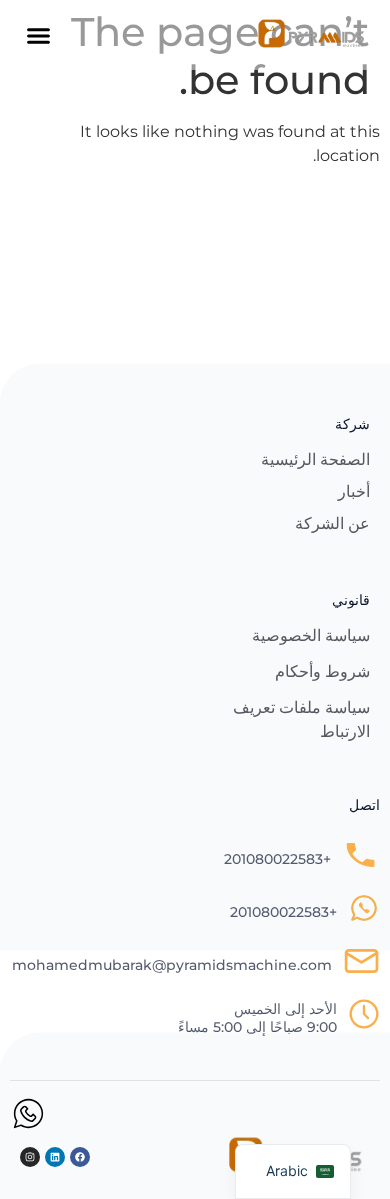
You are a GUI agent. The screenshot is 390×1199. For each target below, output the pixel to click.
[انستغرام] (30, 1157)
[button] (39, 35)
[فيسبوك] (80, 1157)
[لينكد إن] (55, 1157)
